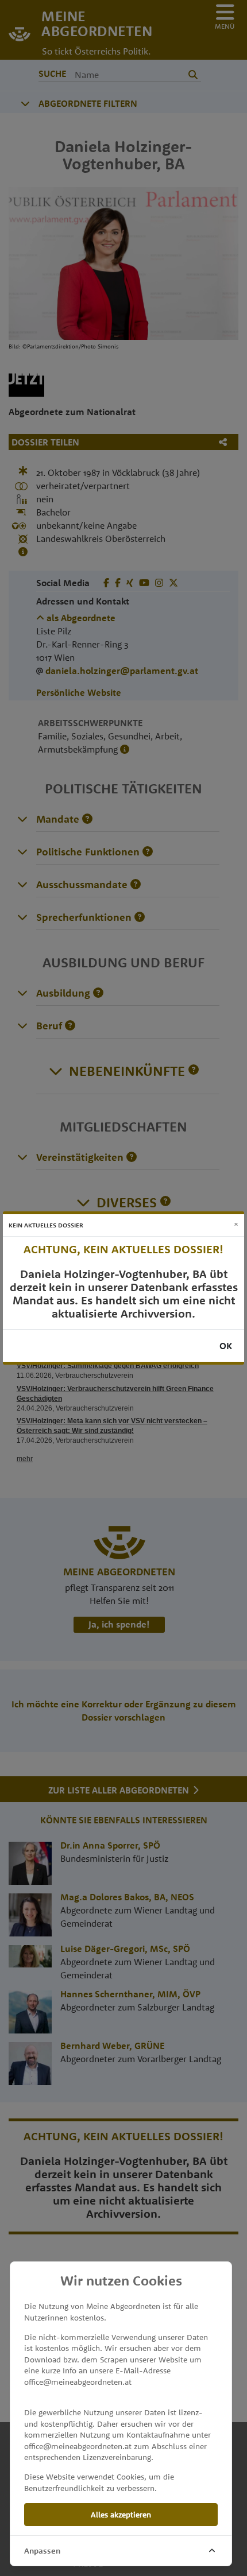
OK (226, 1346)
